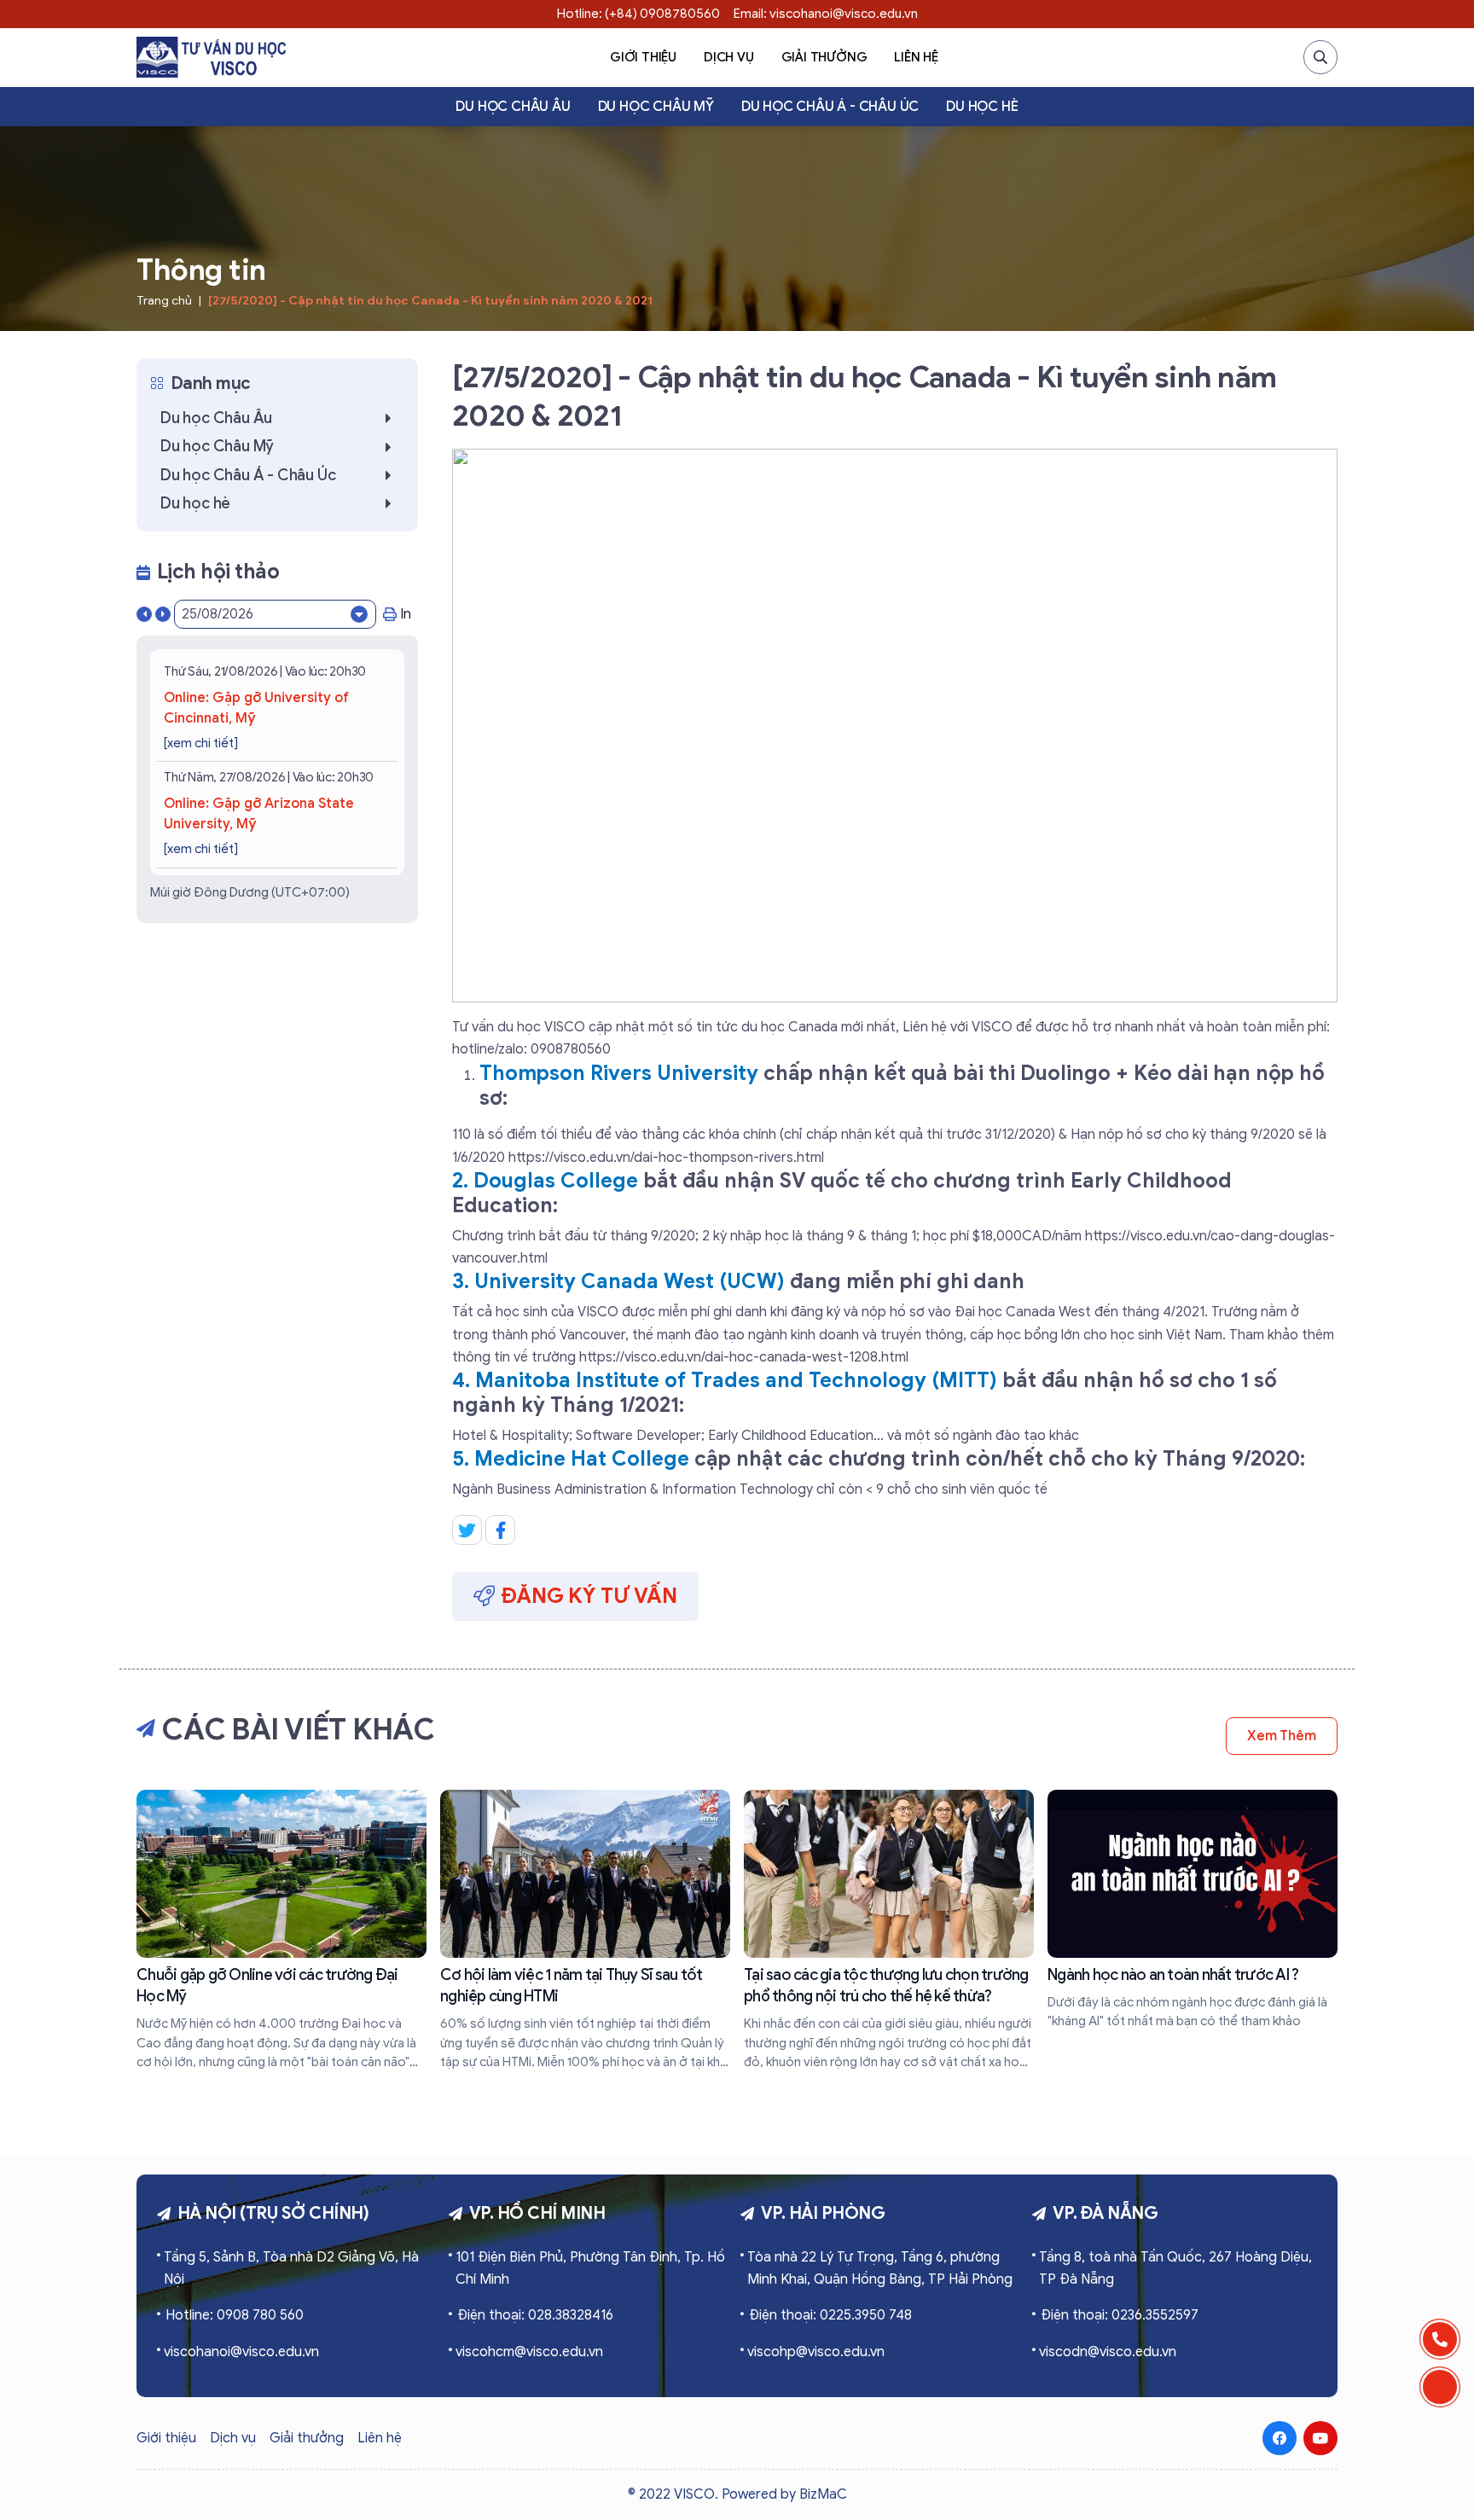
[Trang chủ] (211, 57)
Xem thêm (1282, 1736)
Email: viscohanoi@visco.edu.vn (826, 14)
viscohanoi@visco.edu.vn (241, 2352)
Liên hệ (916, 57)
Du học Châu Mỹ (656, 107)
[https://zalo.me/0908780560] (1440, 2387)
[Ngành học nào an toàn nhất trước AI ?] (1193, 1910)
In (406, 614)
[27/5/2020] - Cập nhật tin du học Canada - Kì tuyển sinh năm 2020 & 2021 (430, 301)
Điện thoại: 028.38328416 (535, 2315)
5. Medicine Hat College (571, 1459)
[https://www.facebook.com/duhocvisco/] (1280, 2438)
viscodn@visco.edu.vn (1108, 2352)
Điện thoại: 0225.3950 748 (830, 2315)
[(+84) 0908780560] (1440, 2339)
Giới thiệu (643, 57)
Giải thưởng (824, 57)
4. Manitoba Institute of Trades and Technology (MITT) (725, 1380)
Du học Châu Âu (513, 107)
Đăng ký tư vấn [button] (589, 1596)
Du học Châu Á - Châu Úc (830, 107)
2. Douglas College (545, 1181)
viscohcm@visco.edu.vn (529, 2352)
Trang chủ (164, 301)
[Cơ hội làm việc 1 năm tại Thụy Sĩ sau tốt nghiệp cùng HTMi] (585, 1931)
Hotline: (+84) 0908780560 (638, 14)
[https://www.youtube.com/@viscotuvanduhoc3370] (1320, 2438)
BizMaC (823, 2494)
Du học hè (982, 107)
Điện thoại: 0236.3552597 (1120, 2315)
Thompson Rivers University (619, 1073)
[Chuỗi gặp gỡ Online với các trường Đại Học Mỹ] (281, 1931)
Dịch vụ (729, 57)
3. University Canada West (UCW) (618, 1281)
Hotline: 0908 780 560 (235, 2315)
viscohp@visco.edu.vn (816, 2352)
